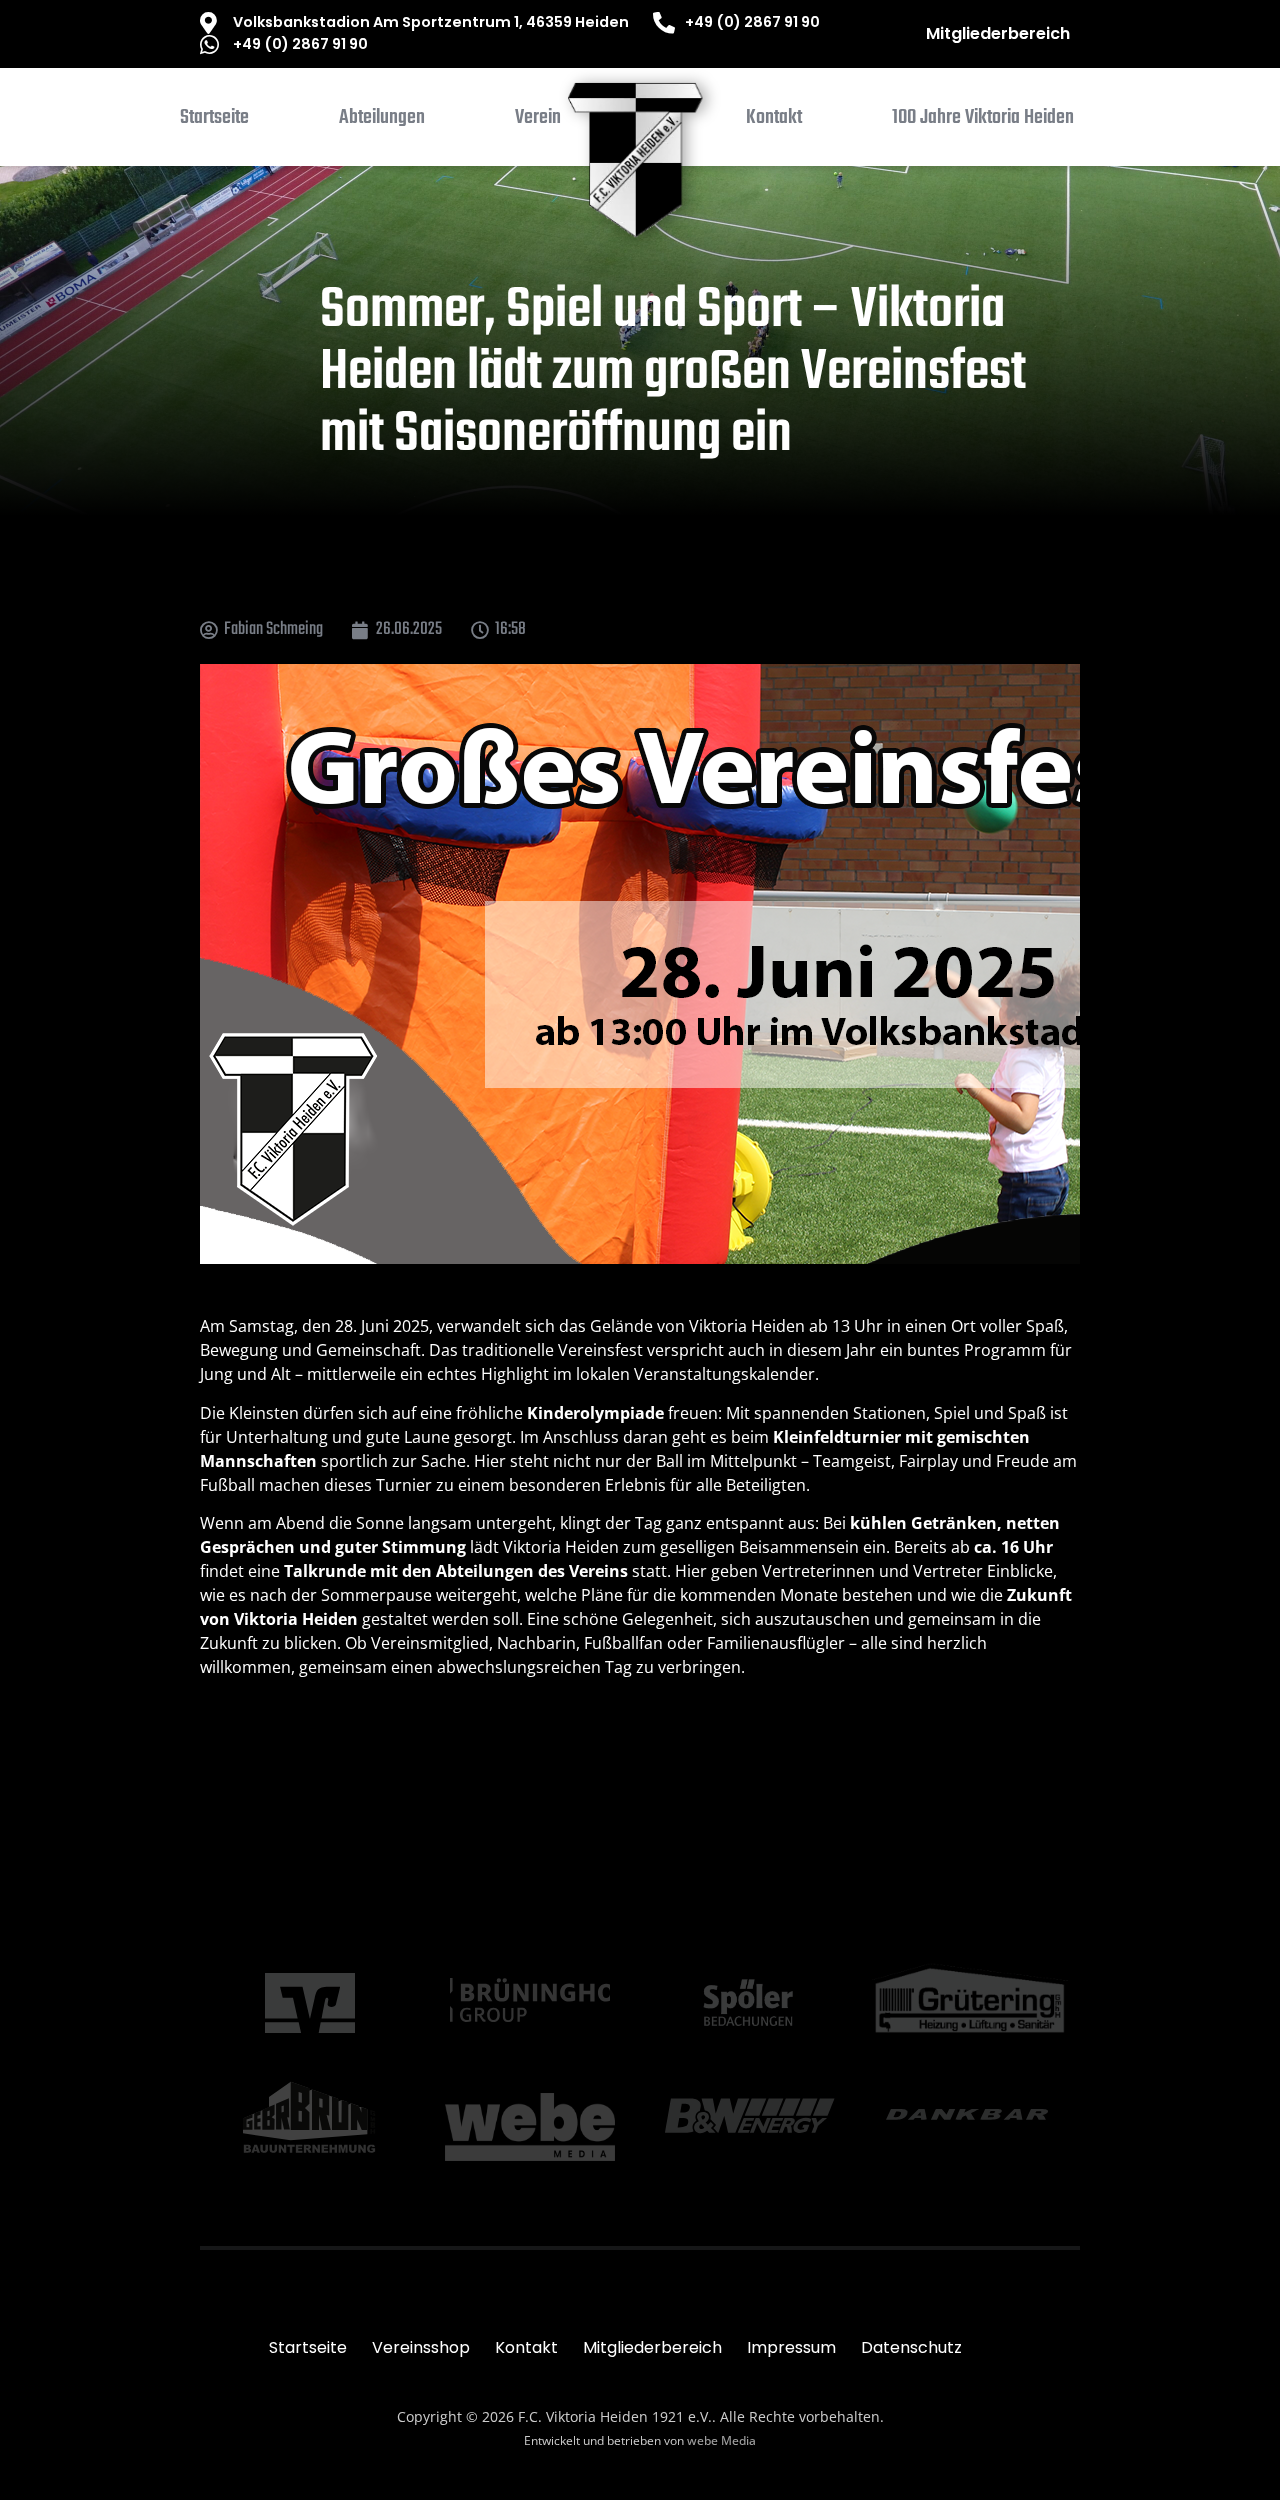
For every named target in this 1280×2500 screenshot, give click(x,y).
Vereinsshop (421, 2347)
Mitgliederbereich (998, 33)
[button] (382, 122)
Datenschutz (911, 2347)
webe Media (721, 2440)
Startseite (308, 2347)
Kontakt (526, 2347)
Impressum (791, 2347)
